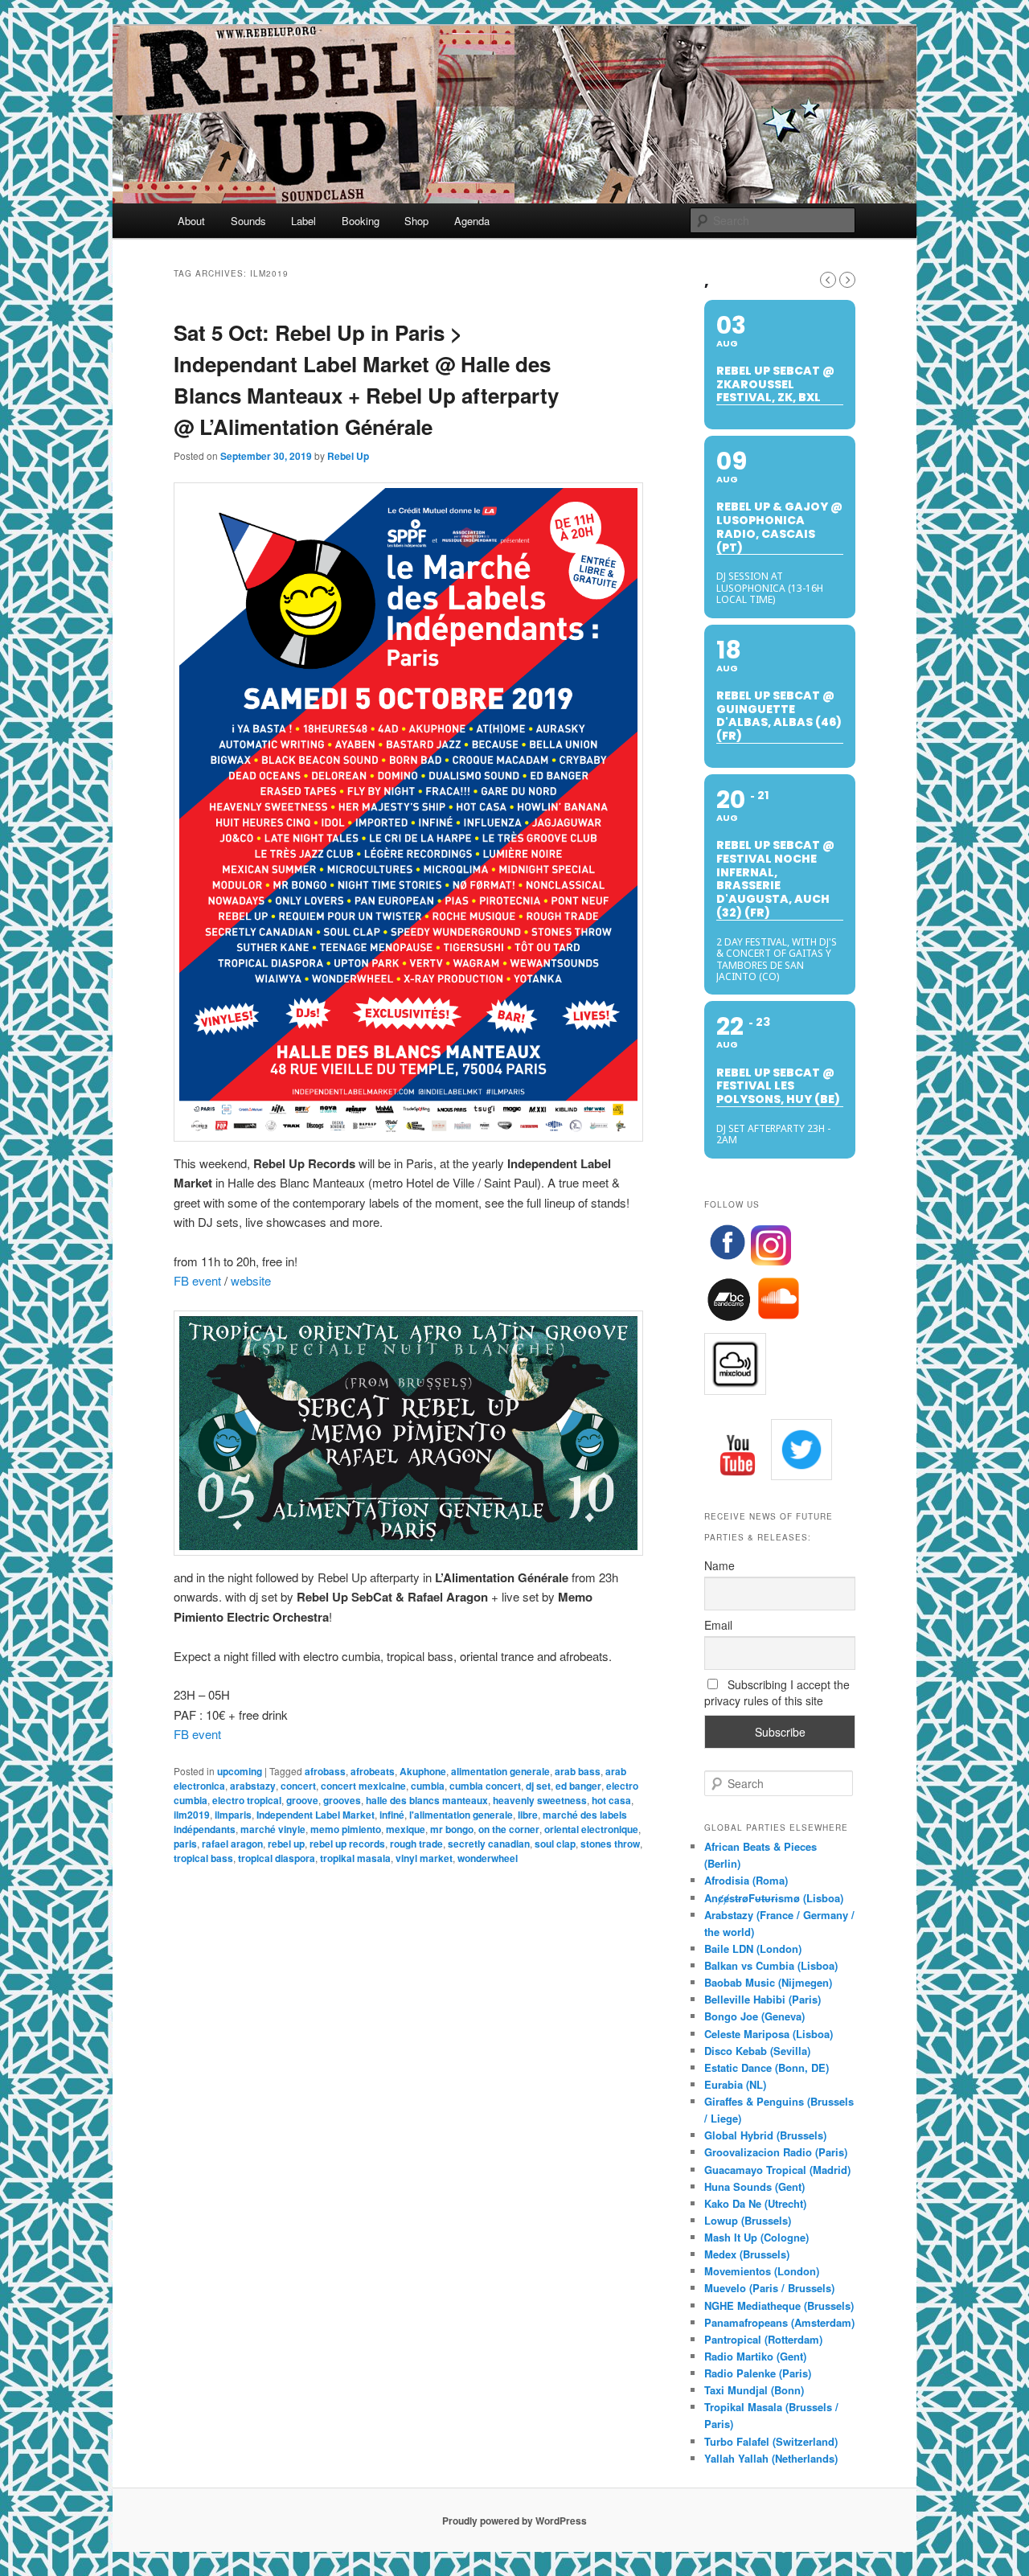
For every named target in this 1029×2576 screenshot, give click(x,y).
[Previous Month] (828, 280)
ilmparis (233, 1815)
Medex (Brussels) (747, 2254)
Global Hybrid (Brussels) (765, 2135)
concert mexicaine (363, 1786)
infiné (392, 1815)
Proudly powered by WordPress (514, 2521)
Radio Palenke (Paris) (758, 2373)
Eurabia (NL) (735, 2084)
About (191, 221)
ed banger (578, 1786)
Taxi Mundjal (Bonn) (754, 2390)
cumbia (428, 1786)
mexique (406, 1829)
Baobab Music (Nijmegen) (768, 1982)
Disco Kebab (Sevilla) (757, 2051)
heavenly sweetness (540, 1800)
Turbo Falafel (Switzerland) (771, 2441)
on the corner (509, 1829)
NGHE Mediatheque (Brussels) (779, 2305)
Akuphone (423, 1771)
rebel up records (347, 1844)
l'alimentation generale (461, 1815)
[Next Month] (847, 280)
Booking (361, 221)
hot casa (611, 1800)
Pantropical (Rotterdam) (763, 2339)
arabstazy (253, 1786)
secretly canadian (489, 1844)
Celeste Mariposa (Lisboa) (769, 2034)
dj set (538, 1786)
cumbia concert (485, 1786)
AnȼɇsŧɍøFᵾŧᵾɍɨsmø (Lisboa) (774, 1898)
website (251, 1280)
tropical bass (203, 1858)
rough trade (416, 1844)
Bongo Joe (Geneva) (754, 2016)
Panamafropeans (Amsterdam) (779, 2322)
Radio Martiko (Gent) (755, 2356)
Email (718, 1625)
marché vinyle (273, 1829)
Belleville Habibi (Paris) (763, 1999)
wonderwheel (488, 1858)
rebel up (286, 1844)
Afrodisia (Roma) (746, 1880)
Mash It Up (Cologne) (756, 2237)
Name (719, 1565)
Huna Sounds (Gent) (754, 2186)
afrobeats (373, 1771)
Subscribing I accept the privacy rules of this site (777, 1692)
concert (298, 1786)
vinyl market (424, 1858)
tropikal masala (355, 1858)
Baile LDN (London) (753, 1948)
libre (528, 1815)
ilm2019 (192, 1815)
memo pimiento (346, 1829)
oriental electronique (591, 1829)
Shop (416, 221)
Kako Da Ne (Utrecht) (755, 2203)
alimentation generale (500, 1771)
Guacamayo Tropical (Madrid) (777, 2170)
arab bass (578, 1771)
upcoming (240, 1771)
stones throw (610, 1844)
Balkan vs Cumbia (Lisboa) (771, 1965)
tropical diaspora (277, 1858)
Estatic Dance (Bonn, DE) (767, 2067)
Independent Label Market (316, 1815)
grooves (342, 1800)
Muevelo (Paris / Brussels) (769, 2288)
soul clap (555, 1844)
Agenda (472, 221)
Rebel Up (348, 456)
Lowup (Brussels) (748, 2220)
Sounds (248, 221)
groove (302, 1800)
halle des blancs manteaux (427, 1800)
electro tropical (247, 1800)
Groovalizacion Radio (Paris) (776, 2152)
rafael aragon (232, 1844)
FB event (197, 1280)
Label (303, 221)
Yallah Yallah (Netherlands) (771, 2458)
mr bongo (452, 1829)
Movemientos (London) (762, 2271)
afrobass (325, 1771)
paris (185, 1844)
